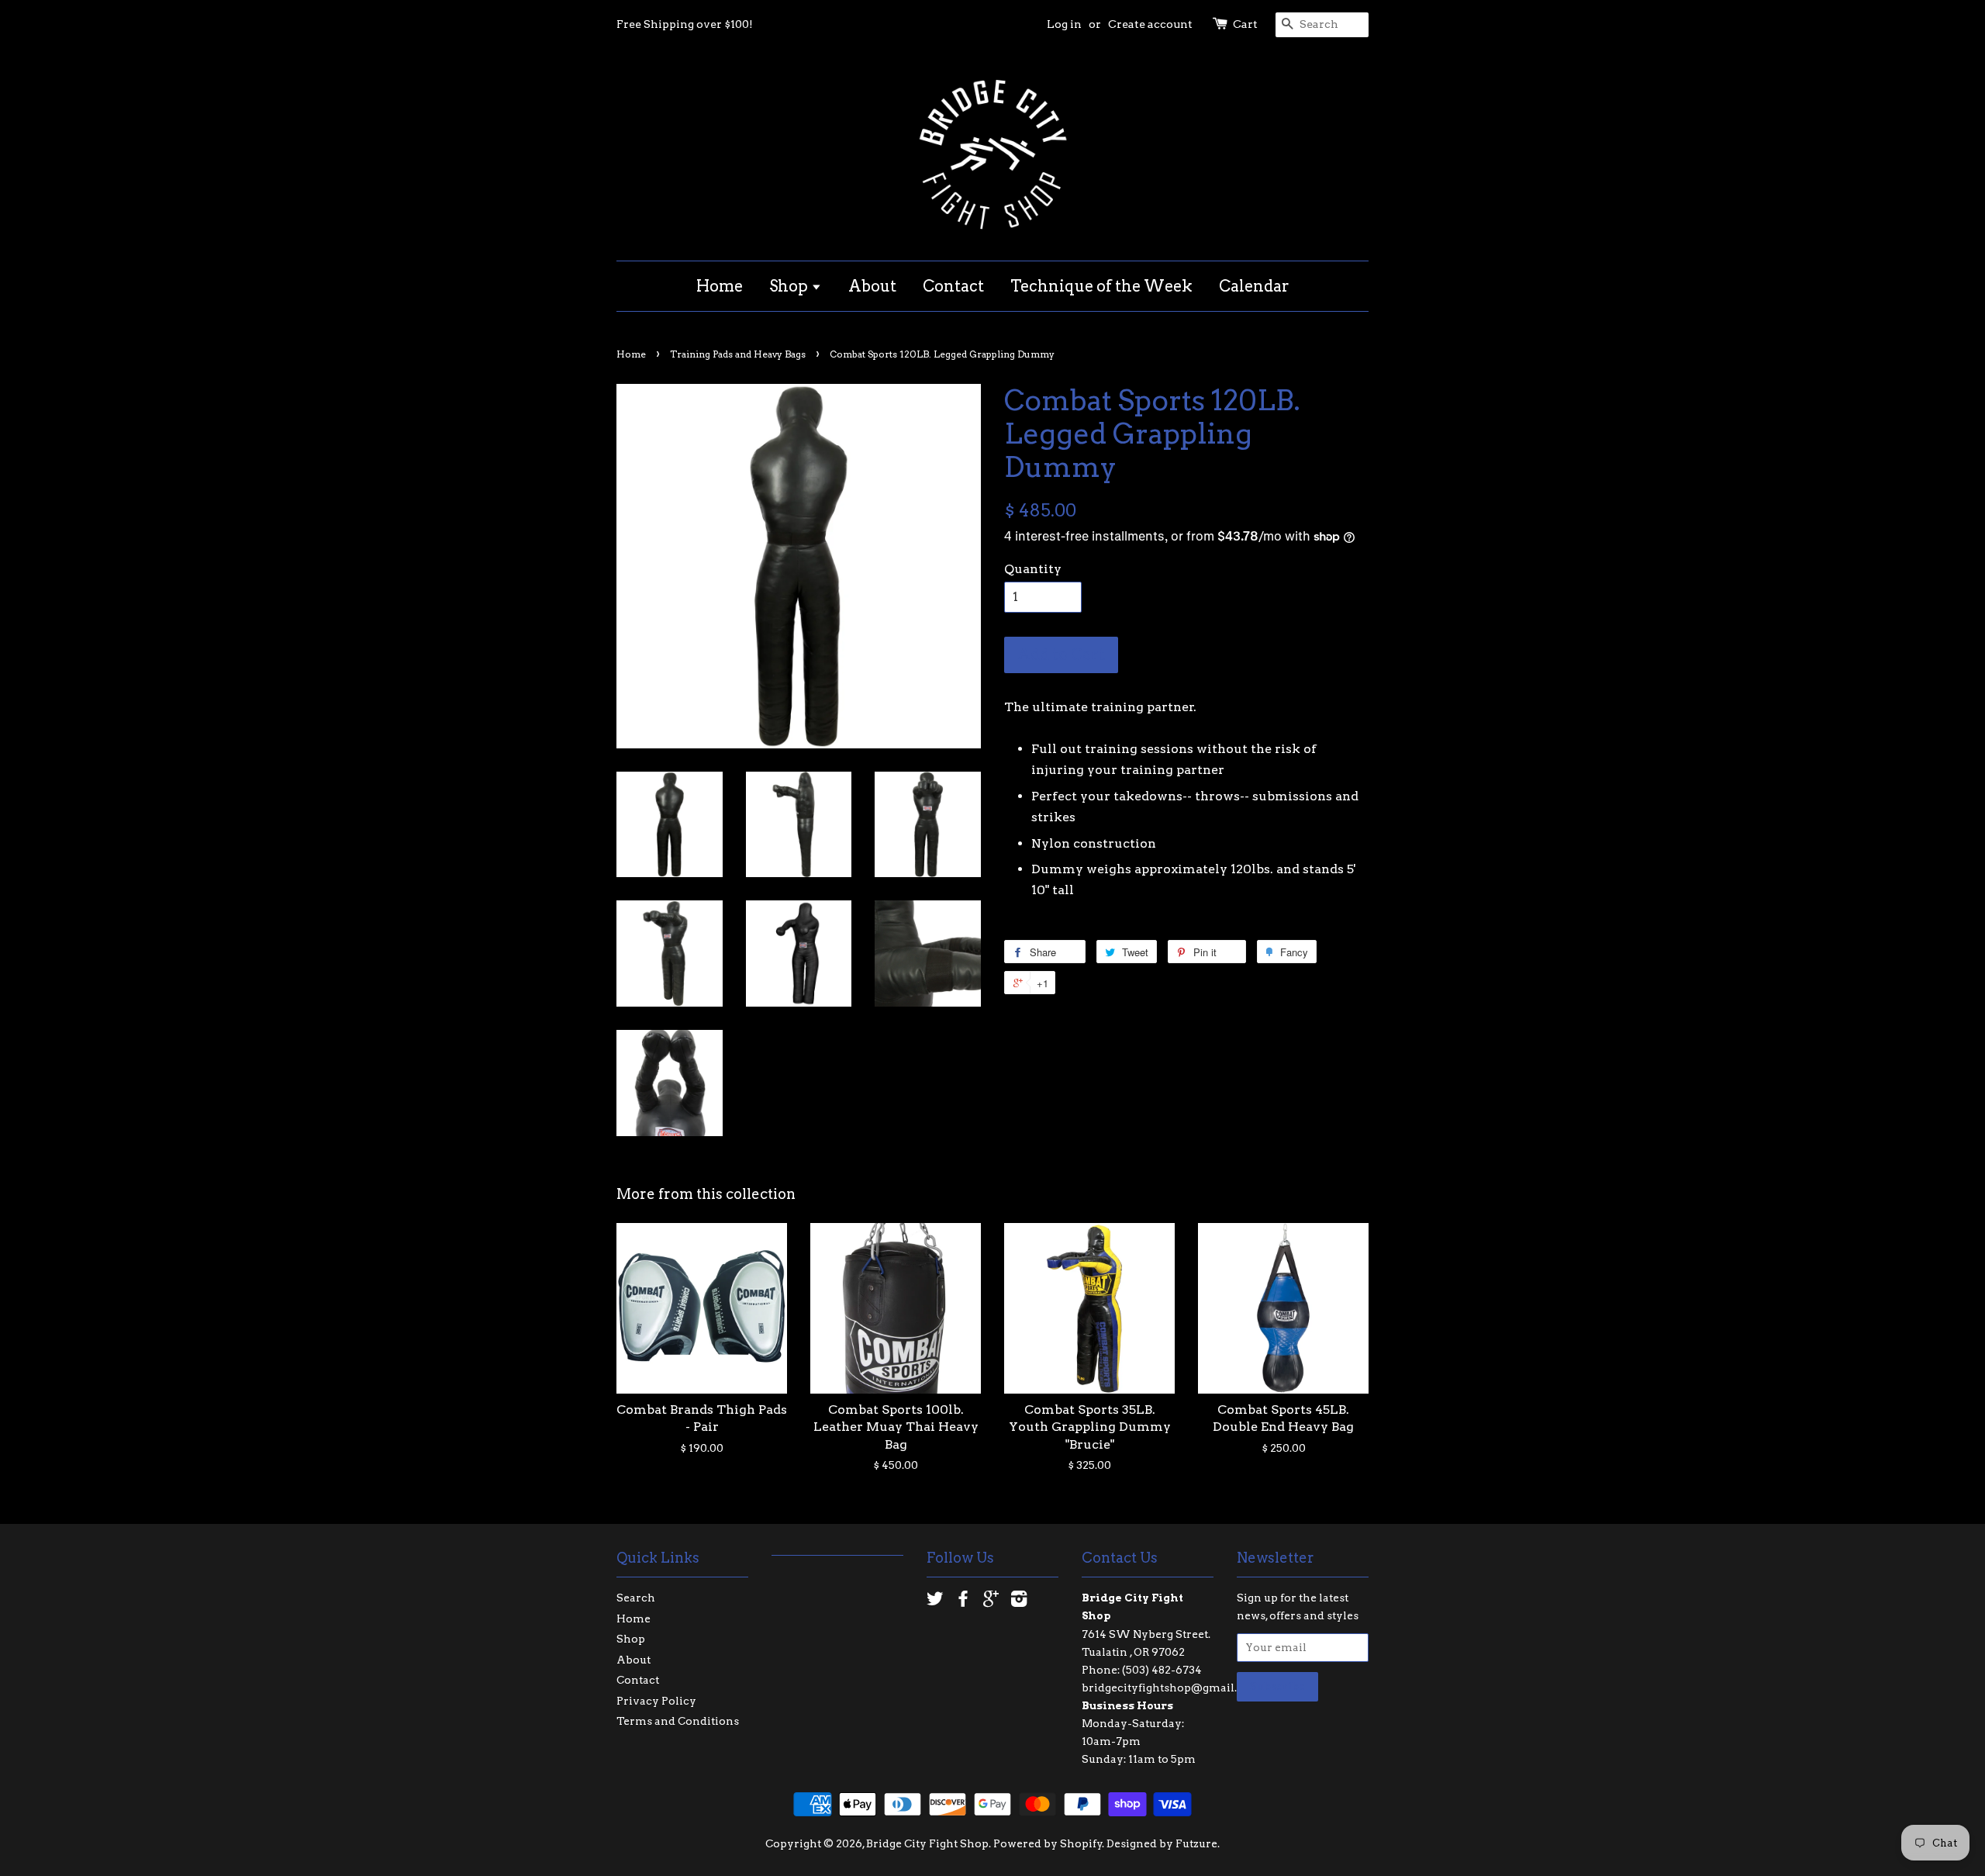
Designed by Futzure (1162, 1843)
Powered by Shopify (1048, 1843)
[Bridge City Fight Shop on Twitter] (935, 1601)
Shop (790, 286)
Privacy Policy (656, 1701)
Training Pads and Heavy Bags (738, 354)
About (872, 286)
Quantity (1033, 569)
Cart (1245, 24)
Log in (1064, 24)
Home (720, 286)
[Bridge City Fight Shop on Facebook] (963, 1601)
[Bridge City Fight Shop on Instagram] (1019, 1601)
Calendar (1254, 286)
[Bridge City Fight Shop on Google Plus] (991, 1601)
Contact (953, 286)
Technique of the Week (1101, 286)
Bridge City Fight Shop (927, 1843)
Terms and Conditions (678, 1721)
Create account (1150, 24)
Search (636, 1598)
